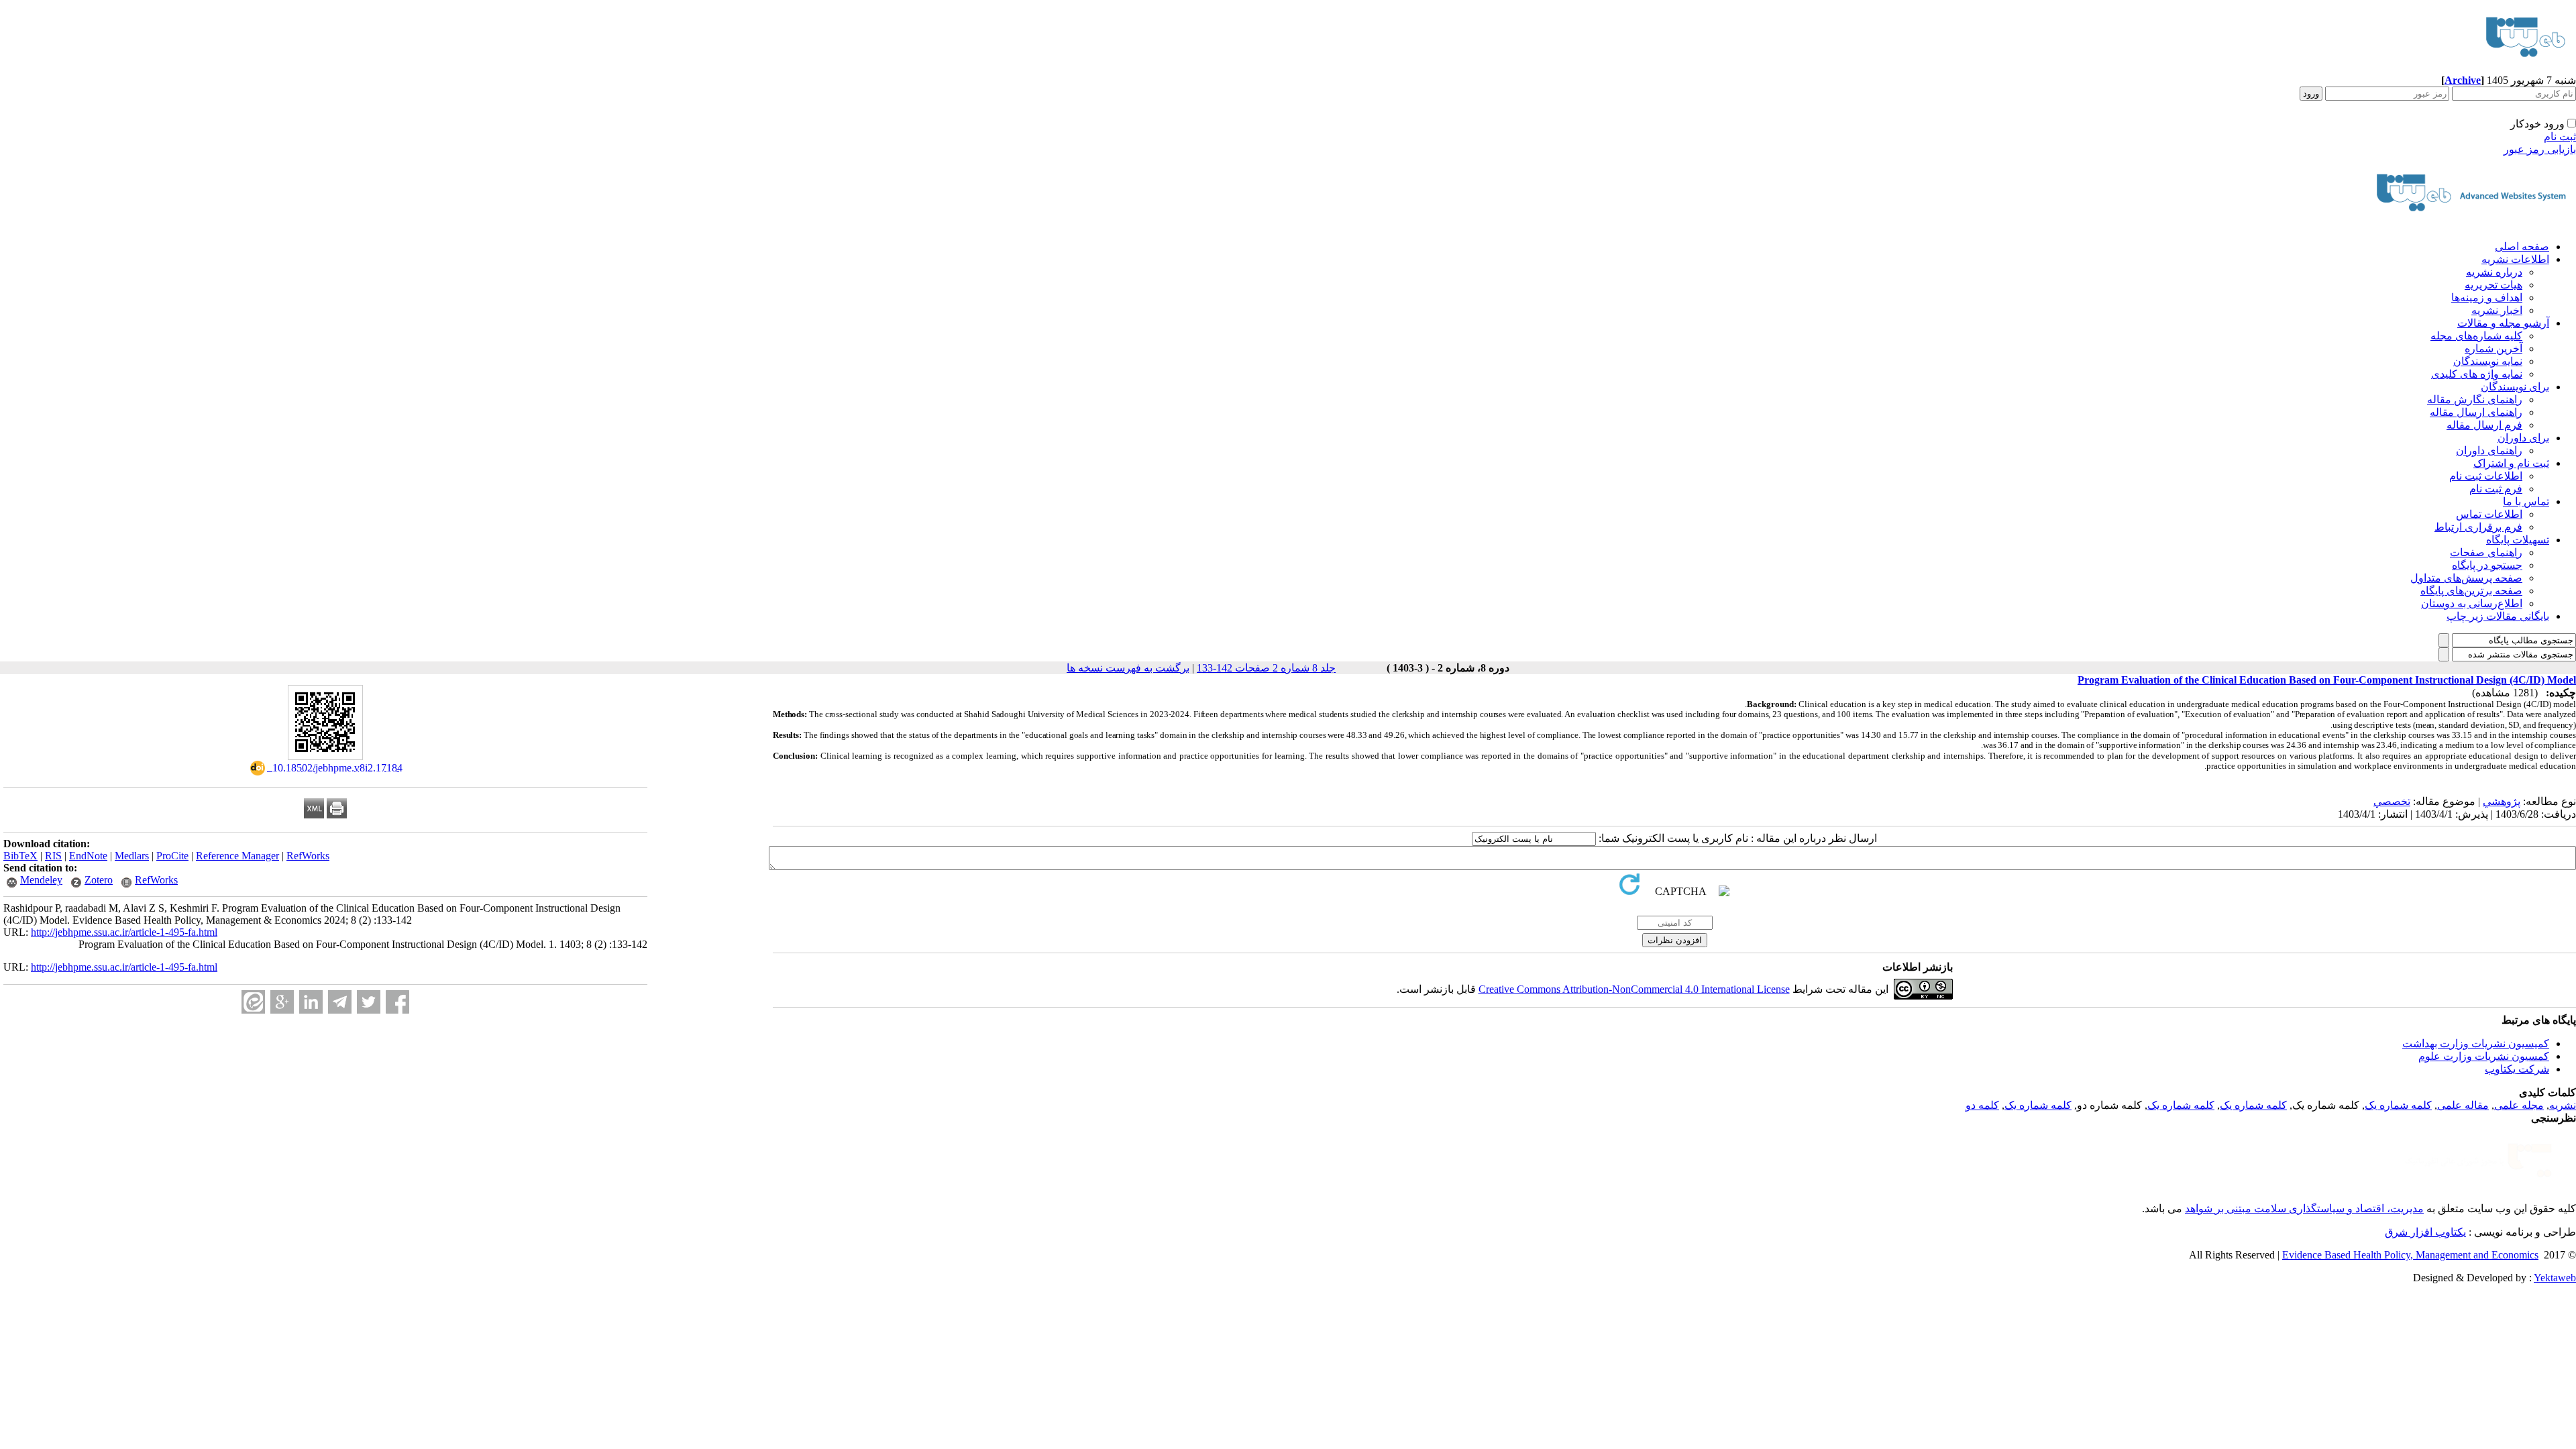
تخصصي (2392, 801)
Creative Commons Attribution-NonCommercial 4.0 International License (1634, 989)
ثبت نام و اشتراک (2511, 463)
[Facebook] (397, 1002)
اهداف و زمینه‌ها (2487, 298)
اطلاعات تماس (2489, 514)
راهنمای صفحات (2486, 552)
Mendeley (41, 880)
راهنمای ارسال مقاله (2476, 412)
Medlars (132, 856)
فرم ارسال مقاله (2484, 425)
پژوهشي (2502, 801)
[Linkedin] (311, 1002)
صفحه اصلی (2522, 247)
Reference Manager (237, 856)
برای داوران (2523, 438)
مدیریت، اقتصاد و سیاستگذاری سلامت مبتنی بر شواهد (2304, 1209)
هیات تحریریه (2493, 285)
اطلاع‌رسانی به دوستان (2472, 603)
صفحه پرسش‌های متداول (2466, 578)
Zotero (99, 880)
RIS (53, 856)
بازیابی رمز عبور (2540, 149)
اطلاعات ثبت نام (2486, 476)
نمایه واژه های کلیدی (2477, 374)
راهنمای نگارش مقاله (2475, 399)
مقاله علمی (2463, 1105)
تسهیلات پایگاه (2518, 540)
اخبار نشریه (2497, 310)
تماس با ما (2526, 501)
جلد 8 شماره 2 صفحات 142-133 (1266, 668)
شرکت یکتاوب (2517, 1069)
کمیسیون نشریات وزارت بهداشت (2476, 1043)
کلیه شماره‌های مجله (2476, 336)
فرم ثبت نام (2496, 489)
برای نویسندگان (2515, 387)
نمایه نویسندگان (2488, 361)
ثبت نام (2560, 137)
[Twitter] (369, 1002)
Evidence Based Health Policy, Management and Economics (2410, 1255)
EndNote (88, 856)
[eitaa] (253, 1002)
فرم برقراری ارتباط (2478, 527)
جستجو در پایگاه (2487, 565)
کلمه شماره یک (2398, 1105)
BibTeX (20, 856)
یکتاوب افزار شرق (2425, 1232)
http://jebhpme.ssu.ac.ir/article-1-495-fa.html (124, 932)
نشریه (2563, 1105)
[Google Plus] (282, 1002)
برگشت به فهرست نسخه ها (1128, 668)
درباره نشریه (2494, 272)
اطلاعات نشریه (2515, 259)
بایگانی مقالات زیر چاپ (2498, 616)
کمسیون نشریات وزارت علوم (2484, 1056)
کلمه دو (1982, 1105)
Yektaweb (2555, 1278)
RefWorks (308, 856)
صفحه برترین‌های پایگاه (2471, 591)
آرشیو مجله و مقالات (2503, 323)
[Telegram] (340, 1002)
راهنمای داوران (2489, 450)
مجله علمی (2519, 1105)
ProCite (172, 856)
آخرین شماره (2493, 348)
